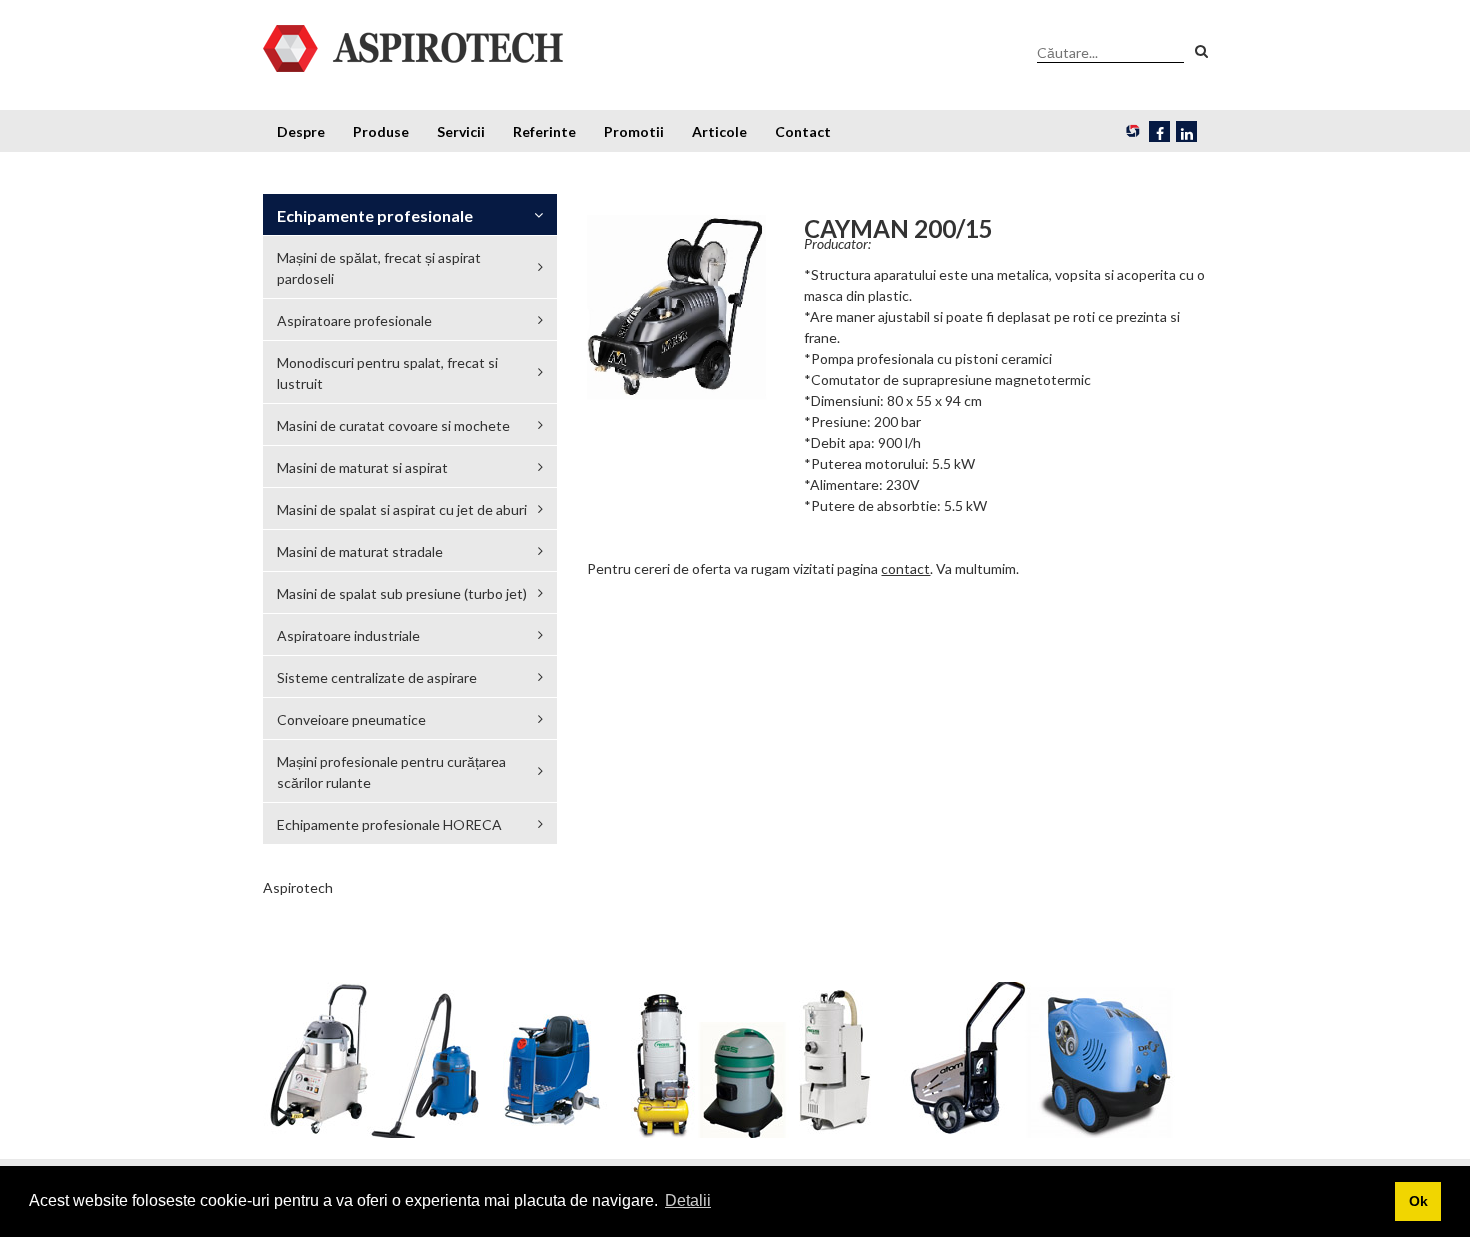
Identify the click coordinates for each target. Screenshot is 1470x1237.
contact (905, 568)
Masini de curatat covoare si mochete (393, 425)
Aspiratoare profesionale (354, 320)
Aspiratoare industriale (348, 635)
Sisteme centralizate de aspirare (377, 677)
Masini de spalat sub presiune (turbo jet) (402, 593)
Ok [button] (1418, 1201)
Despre (301, 131)
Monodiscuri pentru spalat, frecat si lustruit (387, 373)
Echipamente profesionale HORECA (389, 824)
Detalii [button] (688, 1200)
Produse (381, 131)
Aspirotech (298, 887)
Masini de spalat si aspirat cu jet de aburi (402, 509)
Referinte (544, 131)
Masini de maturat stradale (360, 551)
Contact (803, 131)
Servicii (461, 131)
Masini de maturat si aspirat (362, 467)
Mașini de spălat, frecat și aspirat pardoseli (379, 268)
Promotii (634, 131)
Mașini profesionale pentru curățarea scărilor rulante (391, 772)
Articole (719, 131)
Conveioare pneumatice (351, 719)
